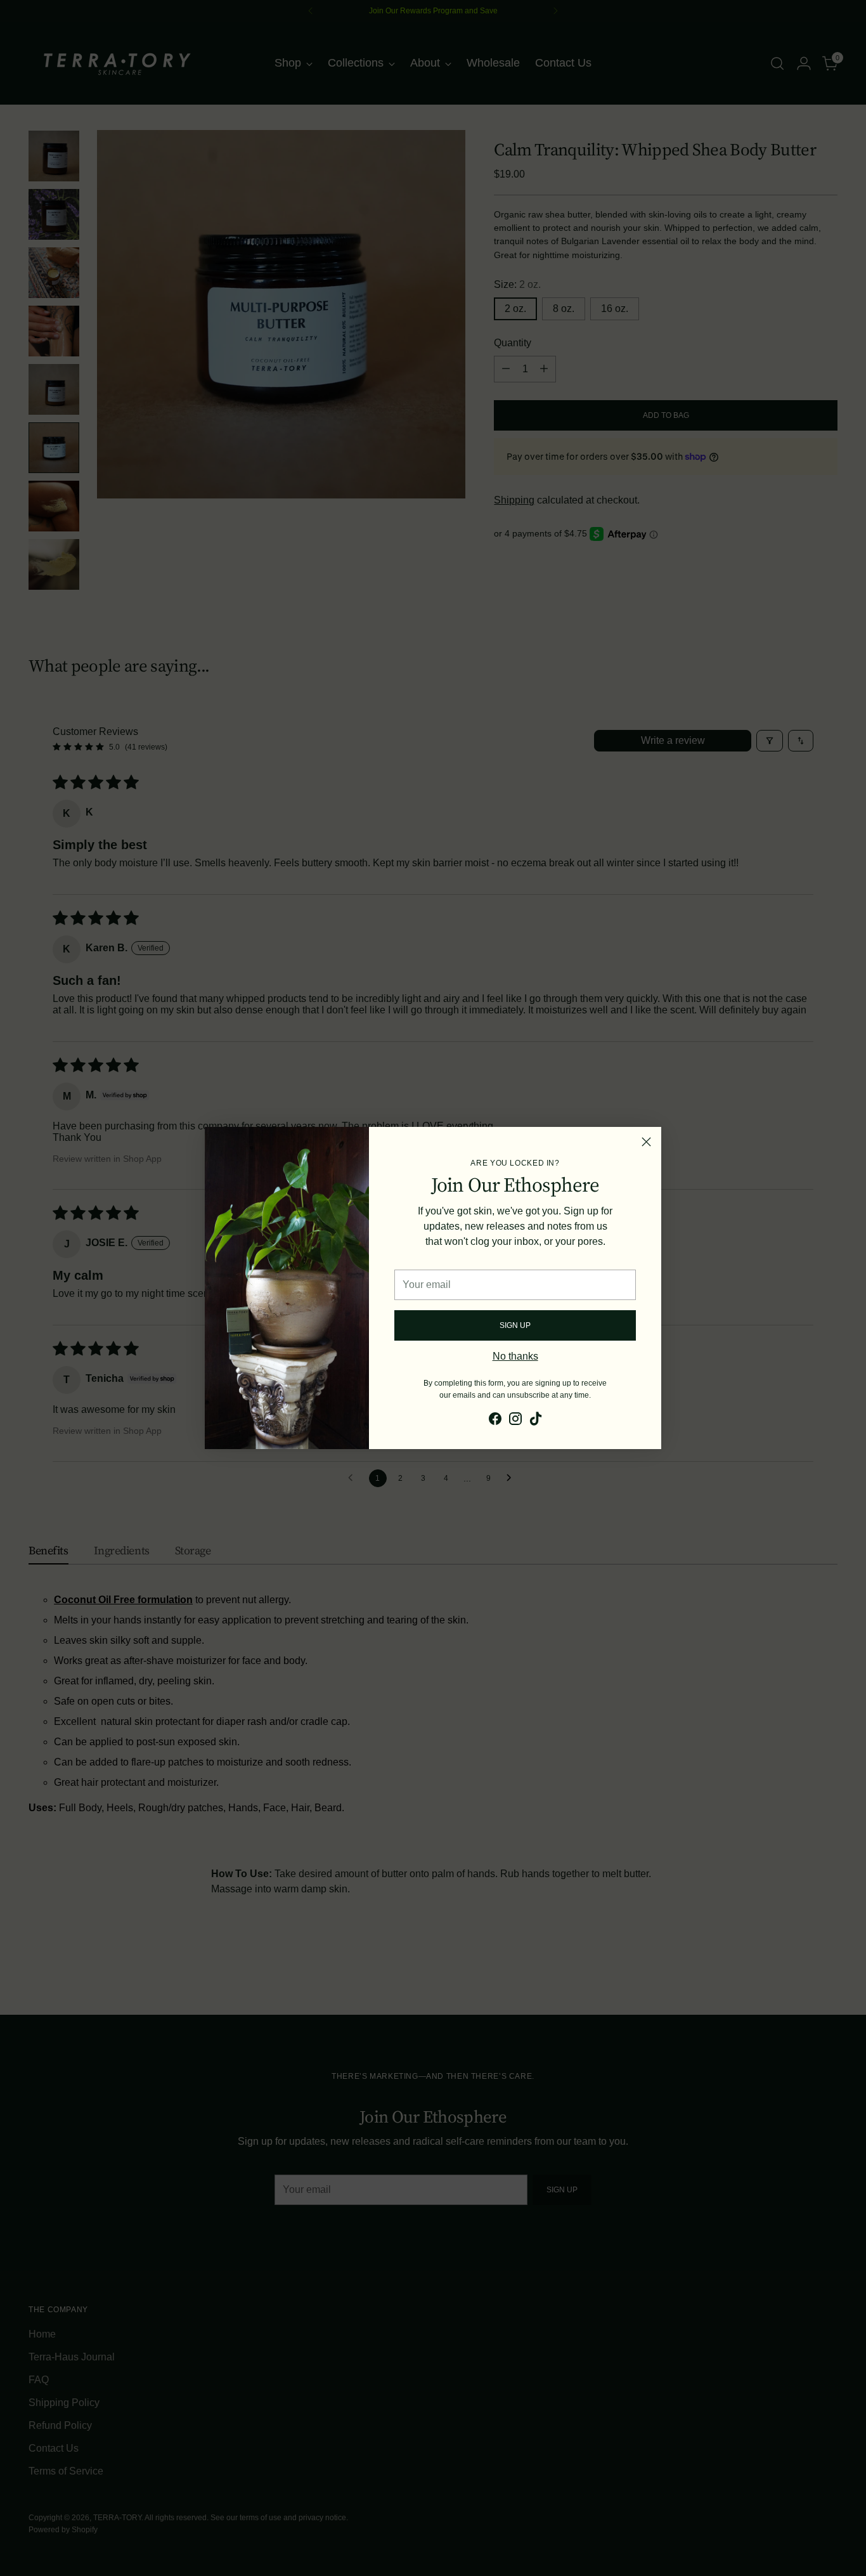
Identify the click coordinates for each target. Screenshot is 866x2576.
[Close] (646, 1142)
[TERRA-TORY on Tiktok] (536, 1421)
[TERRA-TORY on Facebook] (495, 1421)
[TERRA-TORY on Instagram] (515, 1421)
